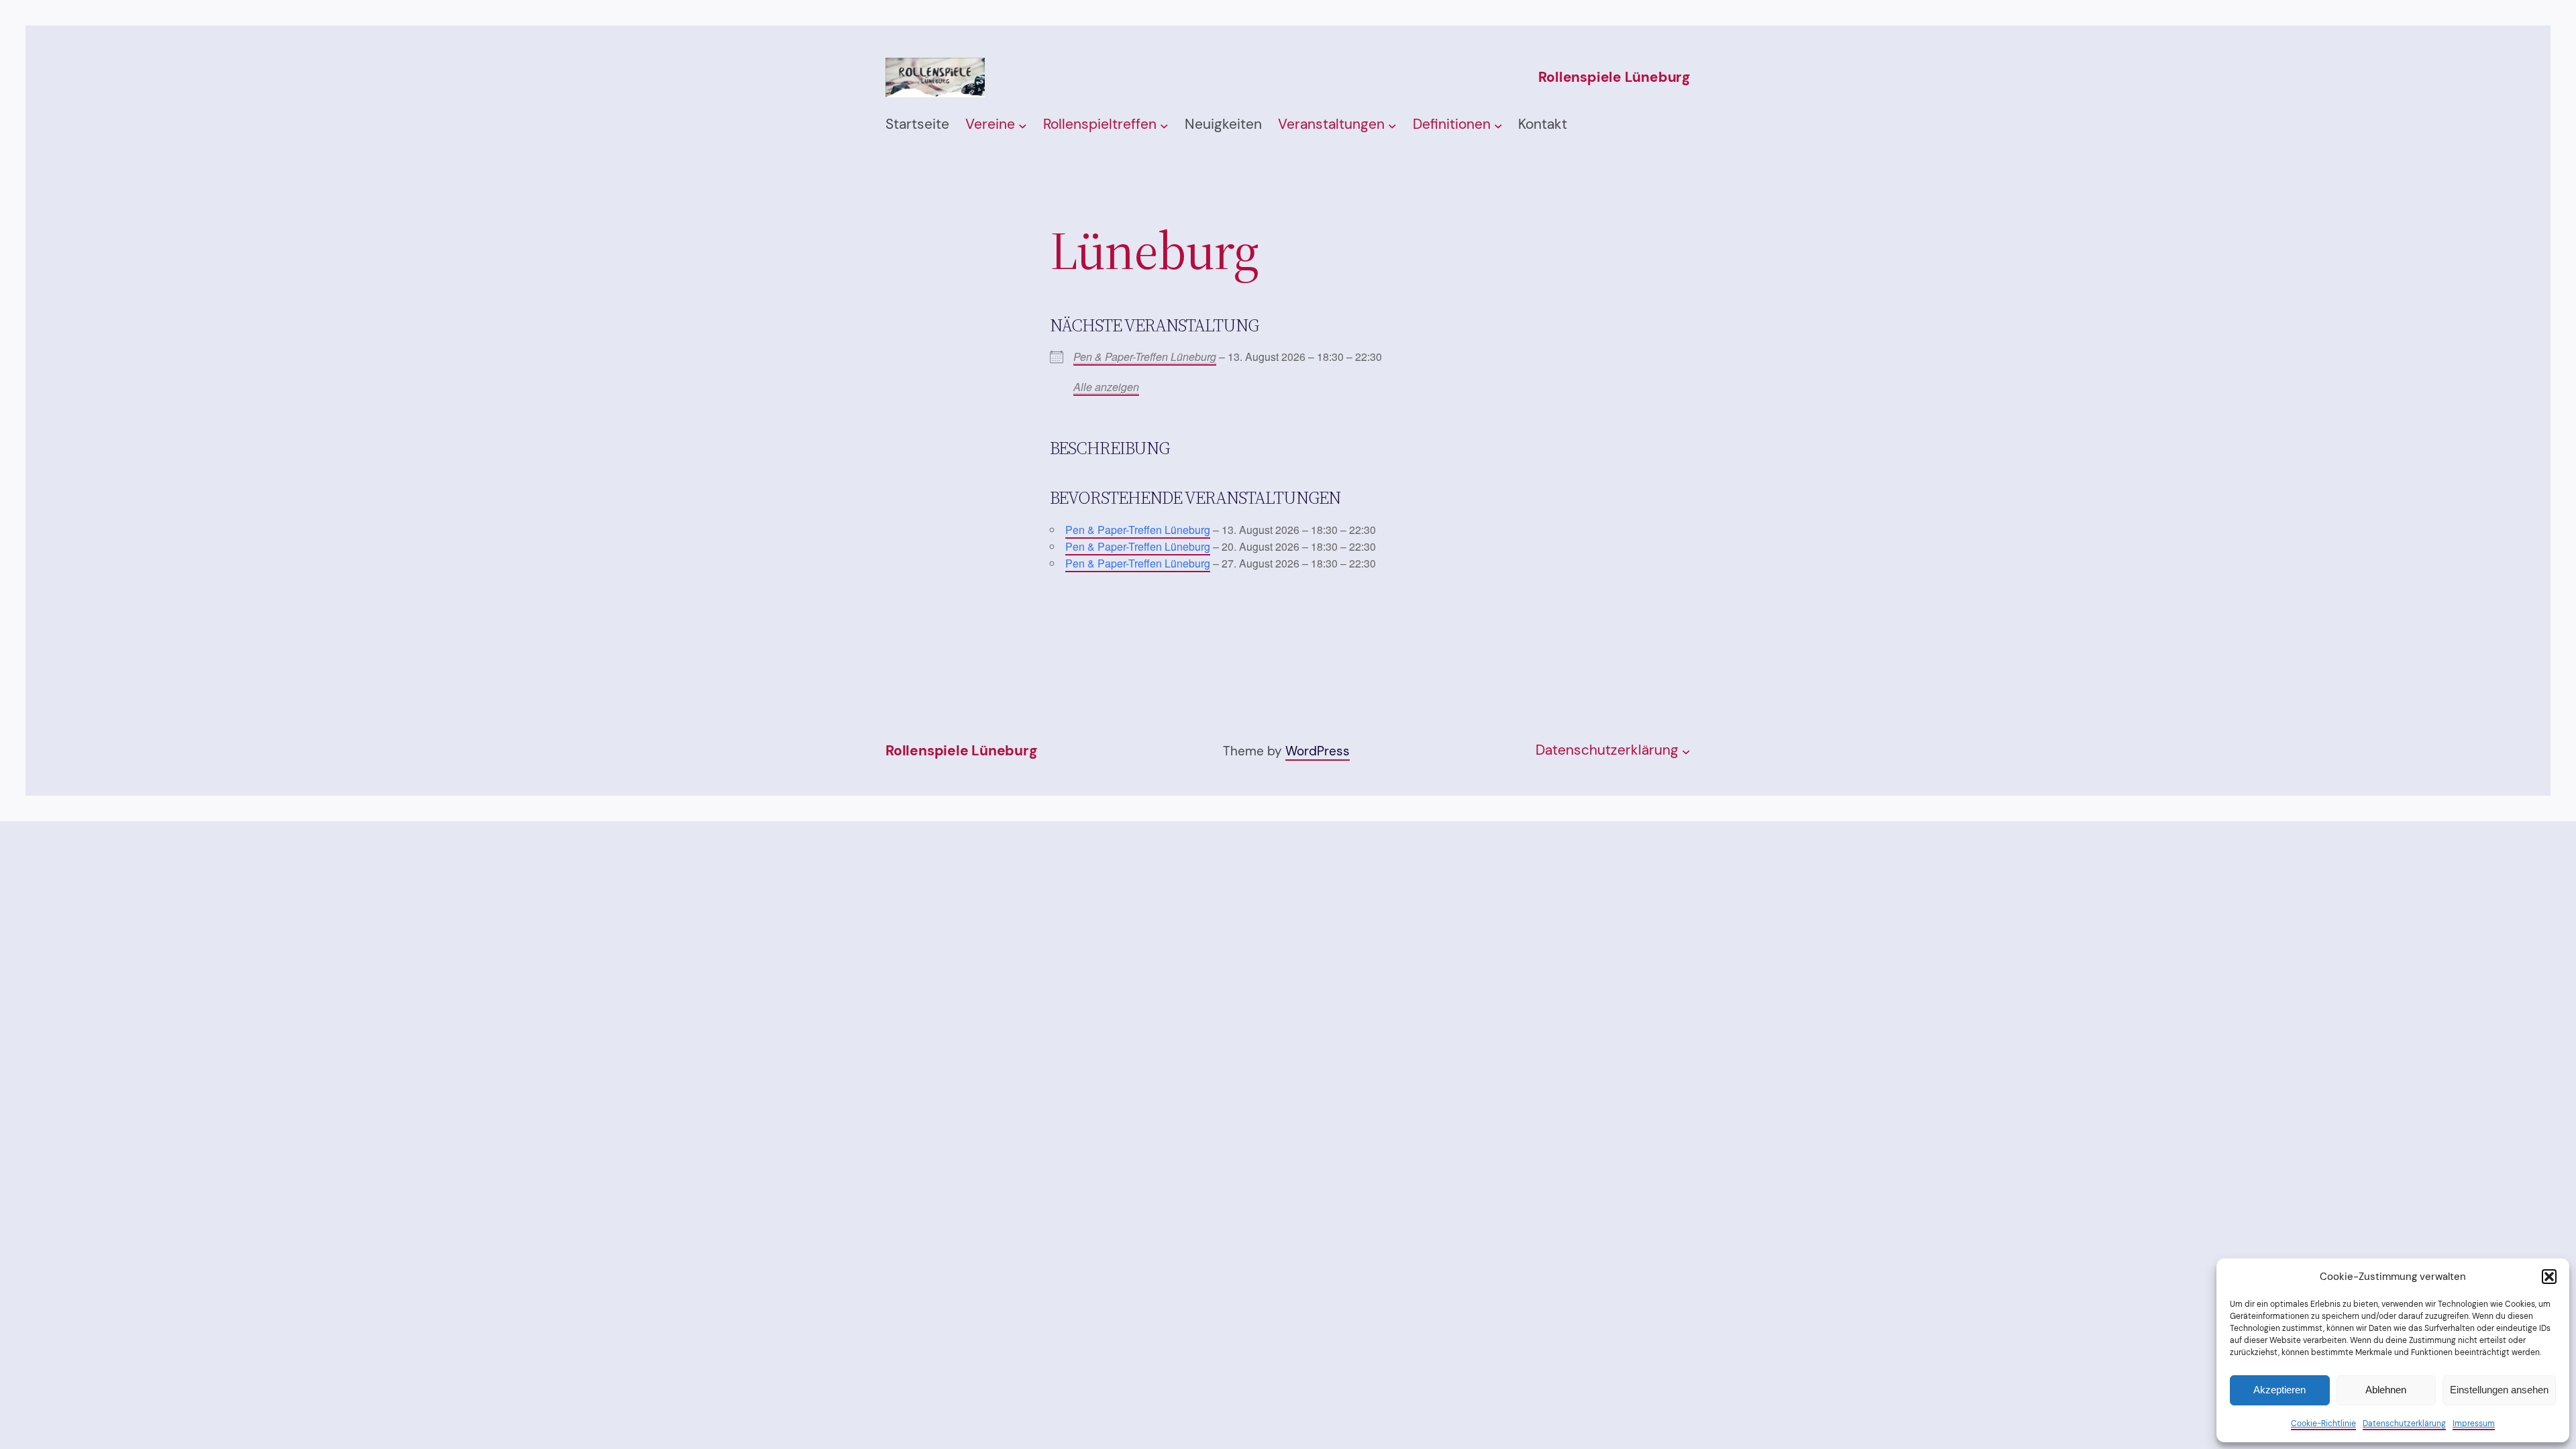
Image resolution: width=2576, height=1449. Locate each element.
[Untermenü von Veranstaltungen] (1392, 125)
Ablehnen (2386, 1390)
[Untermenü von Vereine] (1023, 125)
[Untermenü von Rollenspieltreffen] (1164, 125)
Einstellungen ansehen (2499, 1390)
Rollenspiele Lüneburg (1614, 77)
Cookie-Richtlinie (2323, 1424)
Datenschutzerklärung (2404, 1424)
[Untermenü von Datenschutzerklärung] (1686, 751)
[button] (2549, 1277)
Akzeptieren (2279, 1390)
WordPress (1318, 751)
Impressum (2474, 1424)
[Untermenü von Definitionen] (1498, 125)
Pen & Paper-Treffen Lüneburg (1145, 357)
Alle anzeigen (1106, 387)
